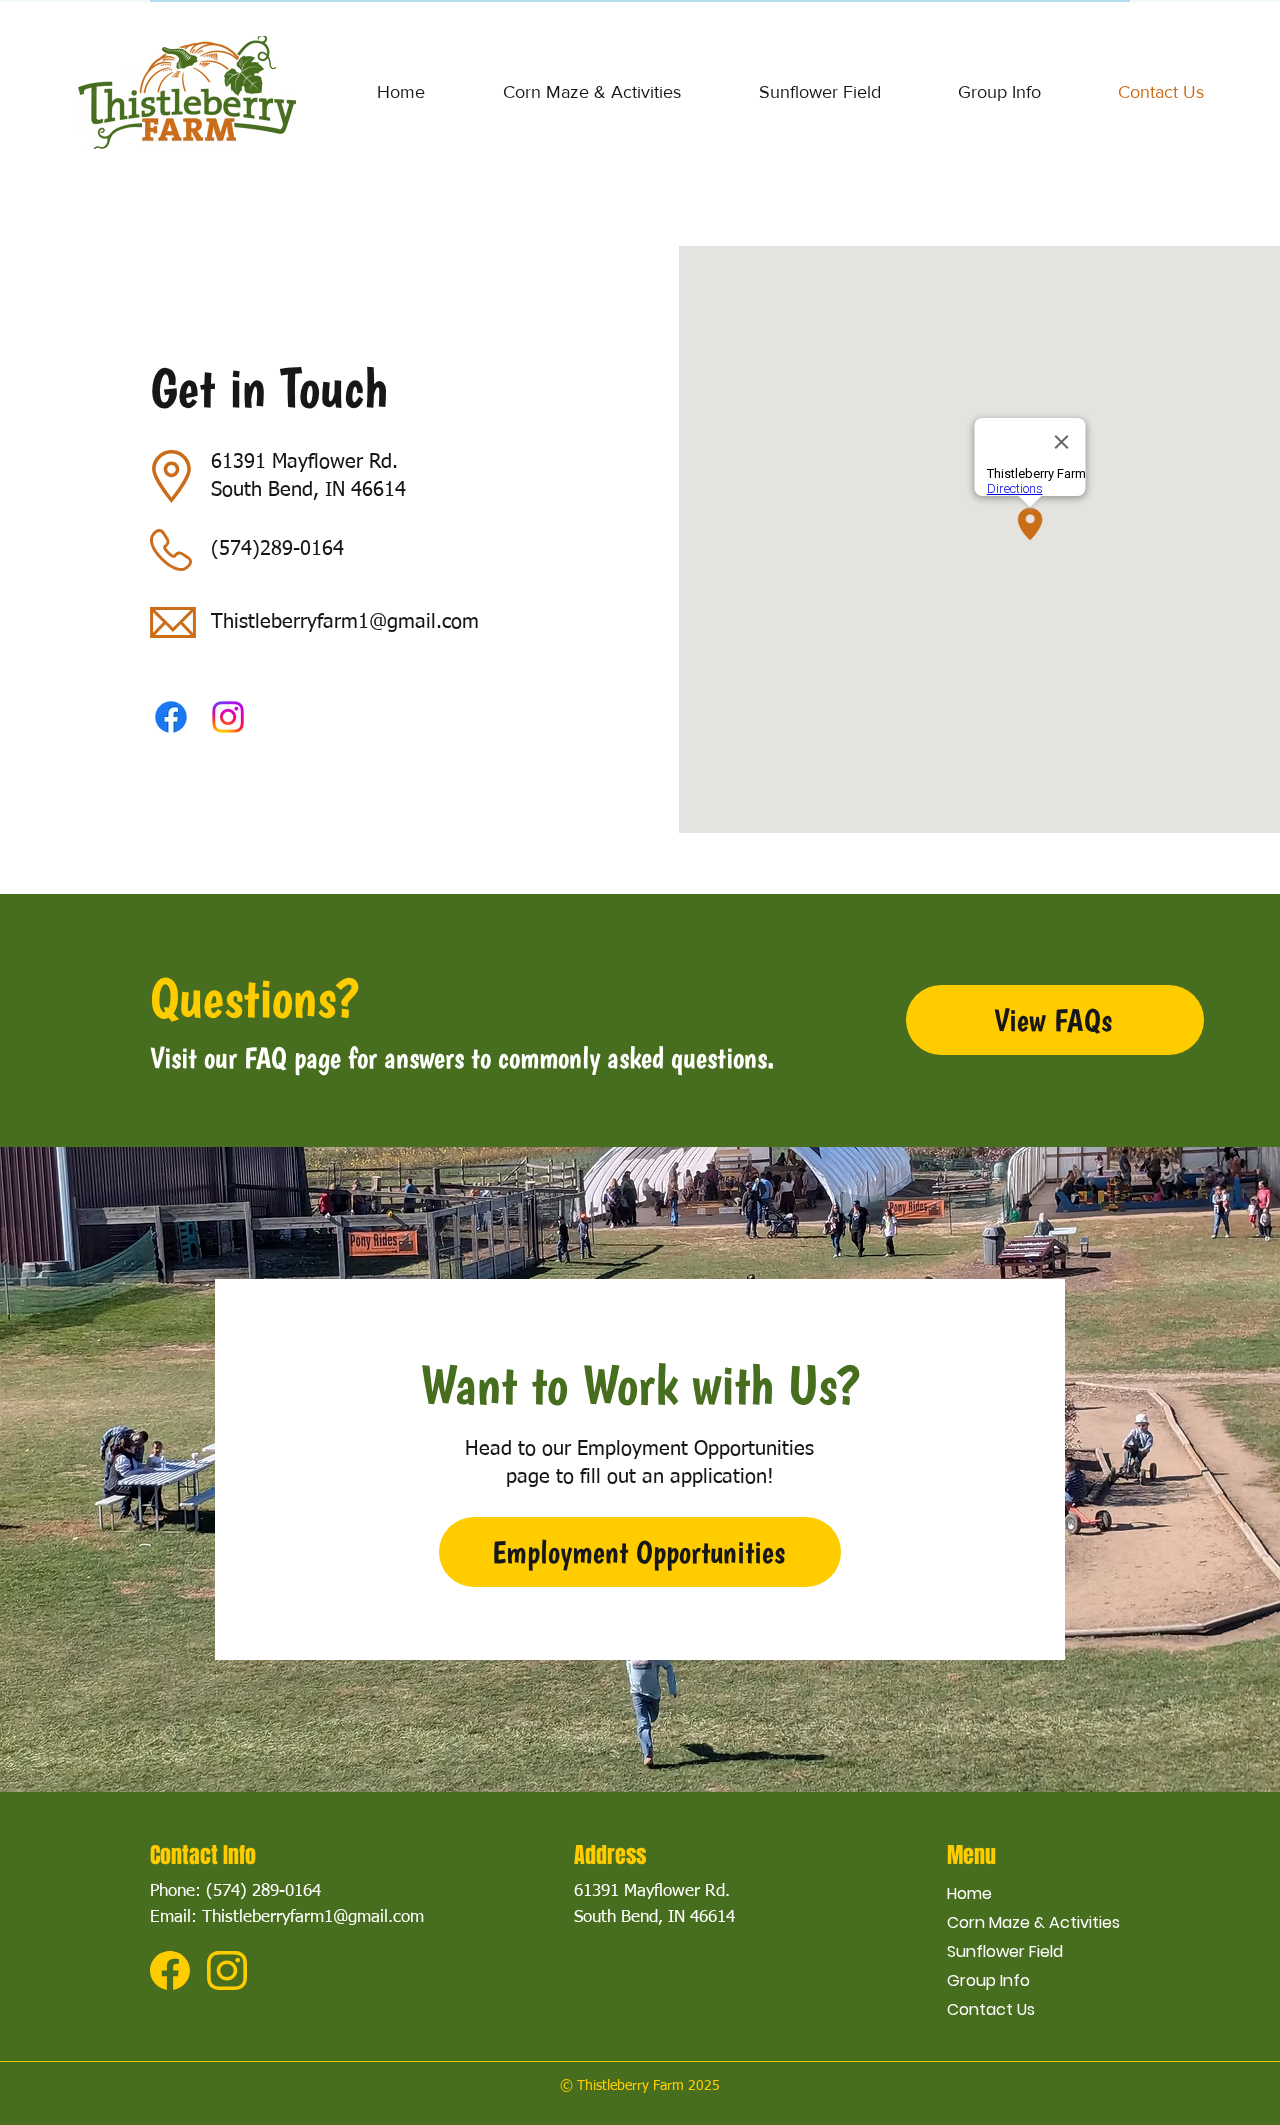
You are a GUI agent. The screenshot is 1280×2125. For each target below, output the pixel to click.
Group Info (988, 1980)
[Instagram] (228, 717)
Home (969, 1893)
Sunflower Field (1005, 1951)
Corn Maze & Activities (1033, 1922)
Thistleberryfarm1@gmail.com (345, 622)
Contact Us (991, 2009)
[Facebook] (171, 717)
